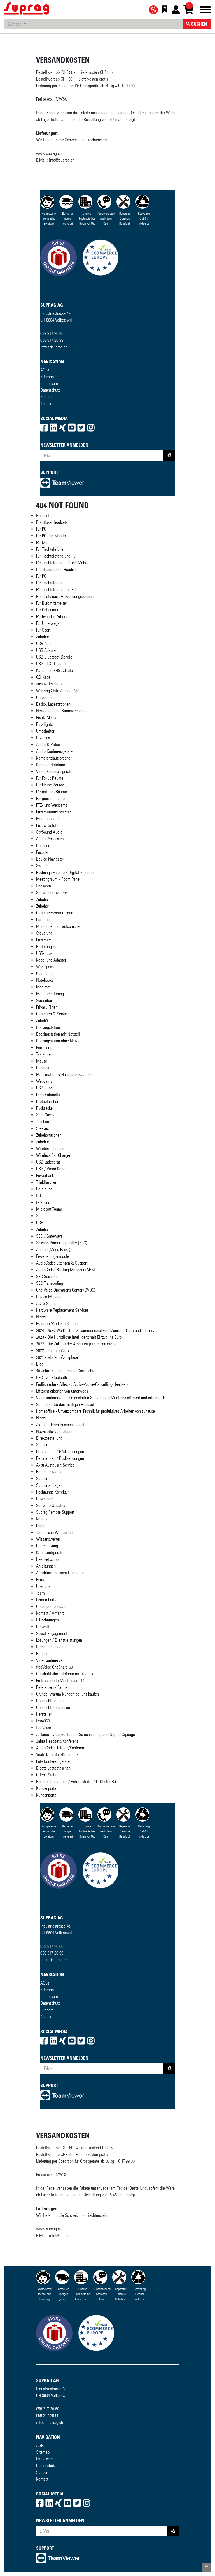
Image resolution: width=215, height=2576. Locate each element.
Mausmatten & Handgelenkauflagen (65, 1074)
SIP (39, 1216)
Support (46, 397)
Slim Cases (45, 1115)
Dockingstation (48, 1027)
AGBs (45, 370)
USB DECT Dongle (51, 664)
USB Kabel (45, 644)
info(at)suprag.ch (54, 347)
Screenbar (44, 1000)
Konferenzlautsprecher (54, 758)
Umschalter (45, 731)
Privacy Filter (46, 1007)
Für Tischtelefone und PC (56, 556)
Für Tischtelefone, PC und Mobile (63, 563)
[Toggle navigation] (205, 11)
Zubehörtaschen (49, 1135)
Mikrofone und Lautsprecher (58, 926)
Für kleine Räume (50, 785)
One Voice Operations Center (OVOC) (66, 1290)
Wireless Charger (50, 1149)
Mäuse (42, 1061)
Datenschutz (50, 390)
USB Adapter (46, 650)
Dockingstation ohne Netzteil (59, 1041)
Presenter (44, 940)
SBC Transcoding (50, 1283)
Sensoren (44, 886)
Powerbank (45, 1175)
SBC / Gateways (49, 1236)
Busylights (44, 724)
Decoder (43, 846)
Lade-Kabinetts (48, 1095)
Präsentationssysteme (53, 812)
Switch (42, 866)
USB (40, 1223)
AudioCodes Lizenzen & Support (62, 1263)
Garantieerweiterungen (55, 913)
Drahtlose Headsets (52, 522)
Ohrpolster (44, 697)
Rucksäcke (44, 1108)
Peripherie (44, 1048)
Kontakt (46, 404)
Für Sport (43, 630)
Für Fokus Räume (50, 778)
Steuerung (44, 933)
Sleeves (42, 1128)
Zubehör (43, 637)
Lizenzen (43, 920)
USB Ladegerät (48, 1162)
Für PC (41, 529)
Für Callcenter (47, 610)
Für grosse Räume (50, 798)
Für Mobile (45, 543)
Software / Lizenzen (52, 893)
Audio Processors (50, 839)
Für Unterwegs (48, 623)
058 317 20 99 (52, 340)
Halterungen (46, 947)
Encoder (42, 852)
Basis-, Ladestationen (53, 704)
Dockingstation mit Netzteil (58, 1034)
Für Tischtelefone (50, 549)
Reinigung (44, 1189)
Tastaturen (44, 1054)
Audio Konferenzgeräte (54, 751)
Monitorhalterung (50, 994)
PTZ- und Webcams (52, 805)
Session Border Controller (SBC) (62, 1243)
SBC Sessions (47, 1276)
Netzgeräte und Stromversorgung (62, 711)
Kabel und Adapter (51, 960)
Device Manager (49, 1297)
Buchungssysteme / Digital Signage (65, 872)
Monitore (43, 987)
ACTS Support (47, 1303)
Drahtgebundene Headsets (57, 569)
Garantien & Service (52, 1014)
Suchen (199, 24)
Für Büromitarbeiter (52, 603)
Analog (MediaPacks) (53, 1250)
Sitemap (47, 377)
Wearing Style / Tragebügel (58, 691)
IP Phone (43, 1202)
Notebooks (45, 980)
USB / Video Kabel (51, 1169)
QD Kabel (44, 677)
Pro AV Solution (49, 825)
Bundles (43, 1068)
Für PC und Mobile (51, 536)
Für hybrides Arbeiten (53, 617)
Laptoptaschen (48, 1101)
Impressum (49, 383)
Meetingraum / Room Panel (58, 879)
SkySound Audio (49, 832)
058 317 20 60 (52, 333)
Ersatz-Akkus (46, 718)
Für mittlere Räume (52, 792)
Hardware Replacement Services (62, 1310)
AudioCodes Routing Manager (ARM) (66, 1270)
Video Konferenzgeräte (54, 771)
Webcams (44, 1081)
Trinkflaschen (47, 1182)
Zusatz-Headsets (49, 684)
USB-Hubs (44, 953)
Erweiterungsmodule (53, 1256)
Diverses (43, 738)
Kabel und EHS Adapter (55, 670)
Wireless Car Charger (53, 1155)
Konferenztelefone (51, 765)
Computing (45, 973)
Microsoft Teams (49, 1209)
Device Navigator (50, 859)
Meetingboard (47, 819)
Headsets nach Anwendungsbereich (65, 596)
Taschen (43, 1122)
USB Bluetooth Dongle (54, 657)
